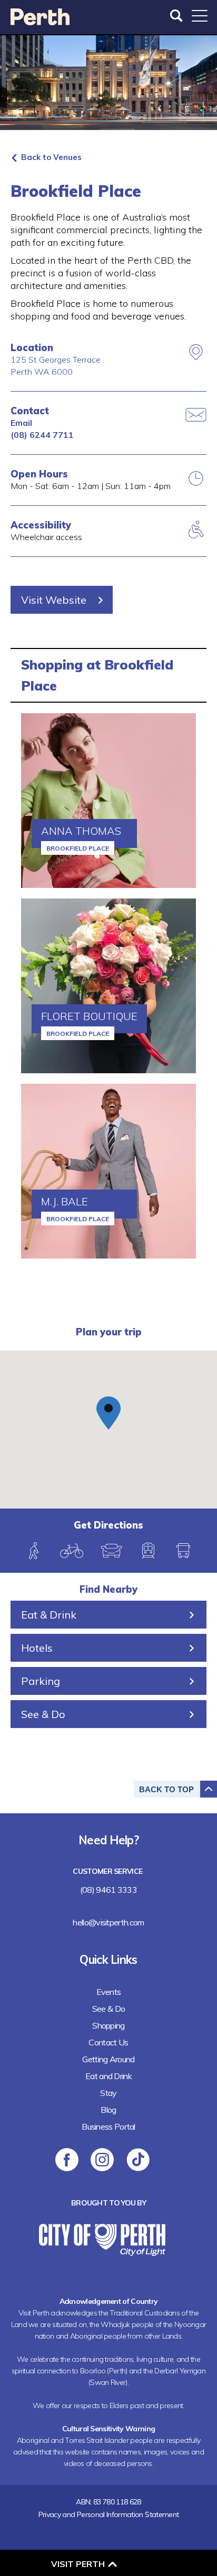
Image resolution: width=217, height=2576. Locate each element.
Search (177, 16)
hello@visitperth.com (108, 1922)
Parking (41, 1681)
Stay (108, 2093)
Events (109, 1992)
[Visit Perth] (40, 22)
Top (166, 1789)
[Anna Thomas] (108, 801)
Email (21, 423)
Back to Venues (51, 157)
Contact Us (108, 2042)
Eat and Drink (108, 2076)
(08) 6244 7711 (42, 435)
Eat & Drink (49, 1615)
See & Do (43, 1714)
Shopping (108, 2025)
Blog (108, 2110)
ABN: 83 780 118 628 (108, 2502)
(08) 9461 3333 (108, 1890)
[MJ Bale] (108, 1171)
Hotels (37, 1648)
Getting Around (108, 2059)
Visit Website (54, 600)
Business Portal (108, 2126)
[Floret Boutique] (108, 986)
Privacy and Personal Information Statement (109, 2514)
